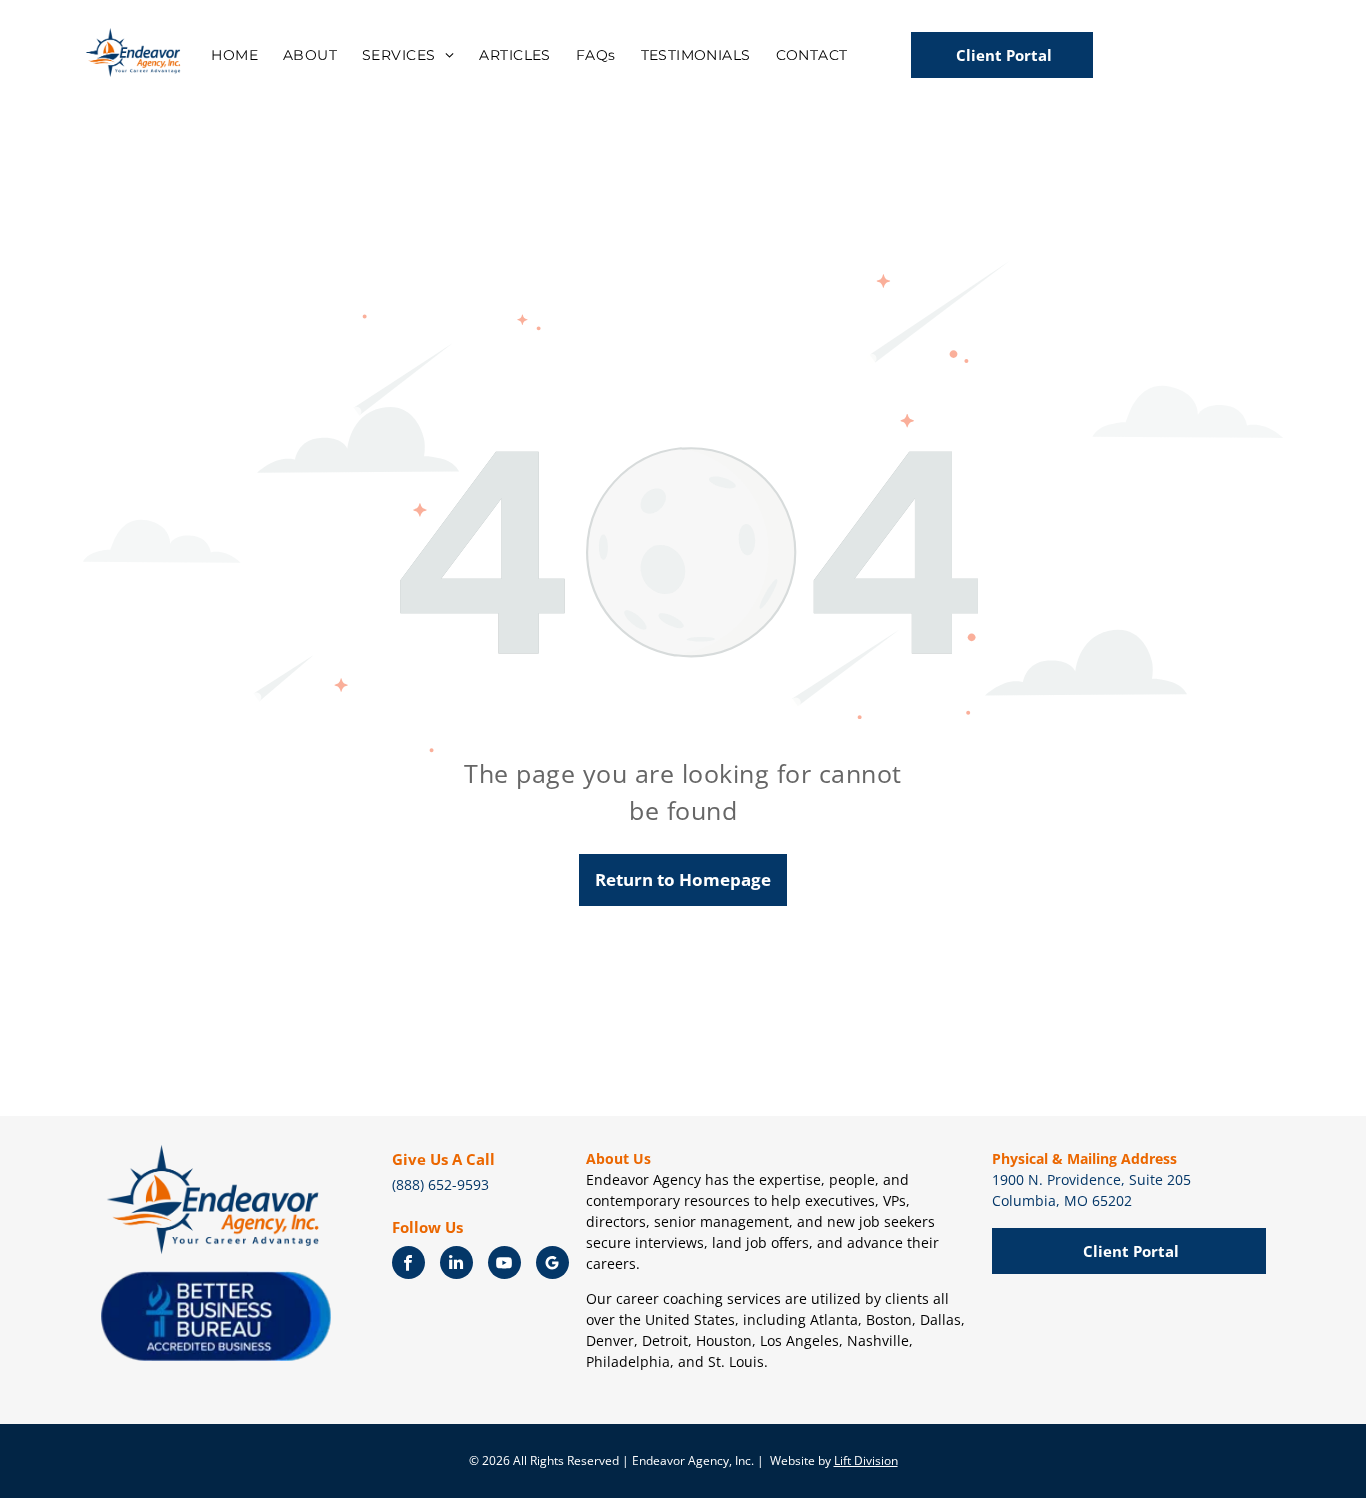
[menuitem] (237, 53)
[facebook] (408, 1265)
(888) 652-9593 (440, 1184)
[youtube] (504, 1265)
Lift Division (866, 1460)
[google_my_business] (552, 1265)
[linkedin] (456, 1265)
